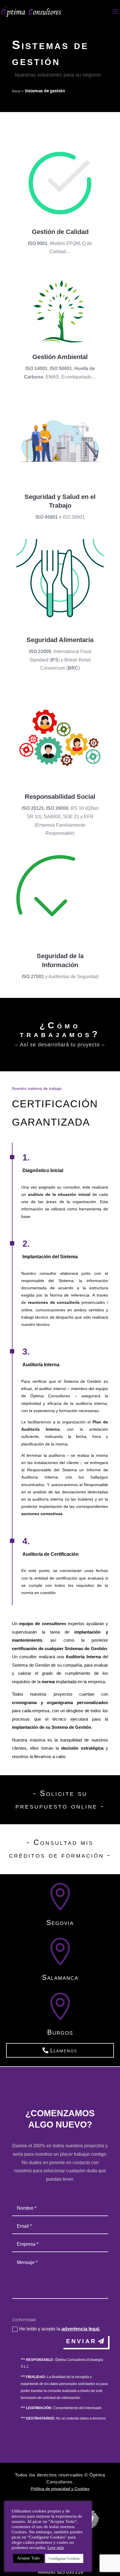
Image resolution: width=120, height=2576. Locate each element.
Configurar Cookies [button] (64, 2558)
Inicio (16, 91)
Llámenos (64, 2050)
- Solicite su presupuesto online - (60, 1800)
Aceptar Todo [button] (28, 2558)
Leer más (56, 2548)
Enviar (81, 2341)
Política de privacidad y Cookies (60, 2489)
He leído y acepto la (60, 2329)
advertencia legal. (81, 2329)
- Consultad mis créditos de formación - (60, 1849)
